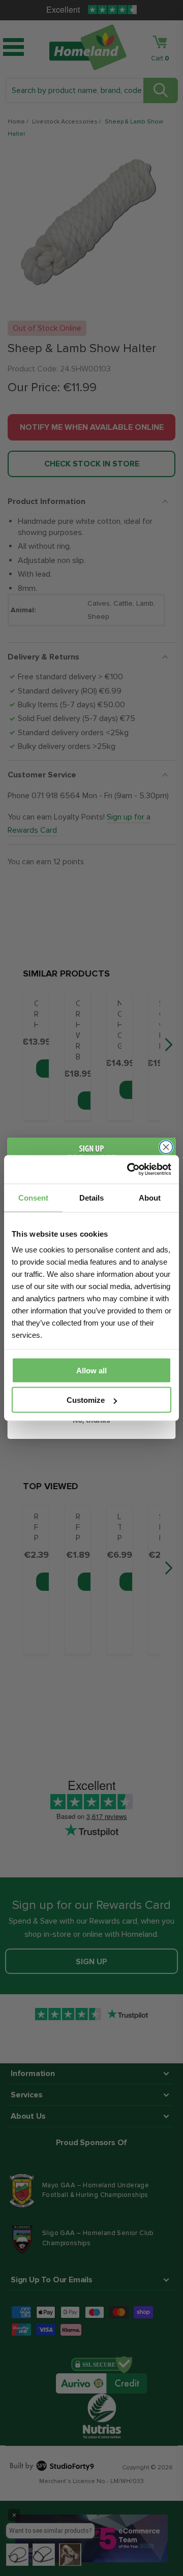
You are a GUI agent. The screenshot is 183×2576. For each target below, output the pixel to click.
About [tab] (150, 1197)
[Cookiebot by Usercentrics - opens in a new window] (129, 1170)
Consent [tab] (33, 1197)
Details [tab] (91, 1197)
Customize (86, 1400)
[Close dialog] (166, 1147)
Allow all (91, 1370)
